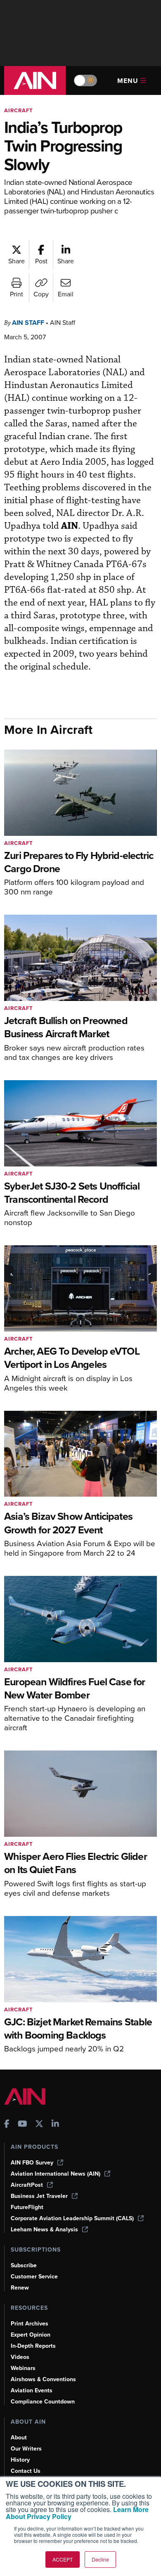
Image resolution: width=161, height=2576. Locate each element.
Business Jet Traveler (39, 2196)
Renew (20, 2288)
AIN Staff (28, 323)
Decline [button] (100, 2559)
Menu (128, 81)
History (20, 2460)
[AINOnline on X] (39, 2125)
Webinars (23, 2368)
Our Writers (26, 2449)
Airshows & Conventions (43, 2379)
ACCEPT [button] (63, 2559)
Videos (20, 2357)
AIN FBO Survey (32, 2163)
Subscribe (24, 2265)
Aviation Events (32, 2390)
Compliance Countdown (43, 2402)
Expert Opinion (31, 2335)
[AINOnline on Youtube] (22, 2125)
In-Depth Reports (33, 2346)
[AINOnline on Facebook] (7, 2125)
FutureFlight (27, 2207)
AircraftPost (27, 2185)
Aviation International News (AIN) (56, 2174)
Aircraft (19, 110)
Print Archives (30, 2324)
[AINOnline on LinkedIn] (55, 2125)
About (19, 2438)
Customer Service (34, 2277)
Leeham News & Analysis (44, 2229)
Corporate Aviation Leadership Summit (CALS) (72, 2218)
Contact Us (26, 2471)
